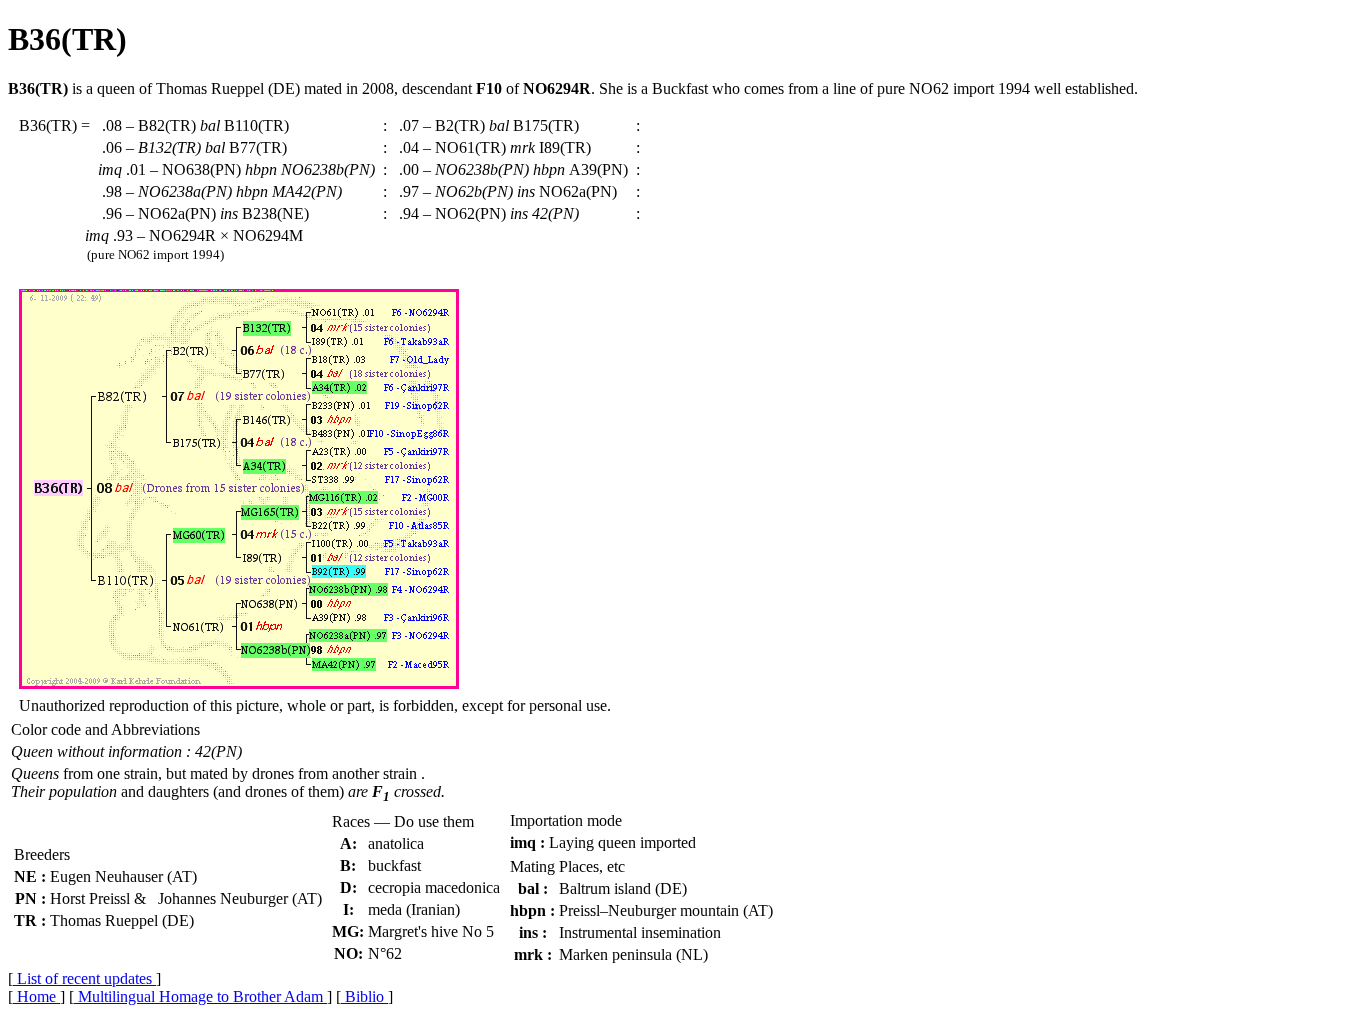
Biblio (364, 996)
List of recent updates (84, 978)
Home (36, 996)
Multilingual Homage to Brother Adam (200, 996)
